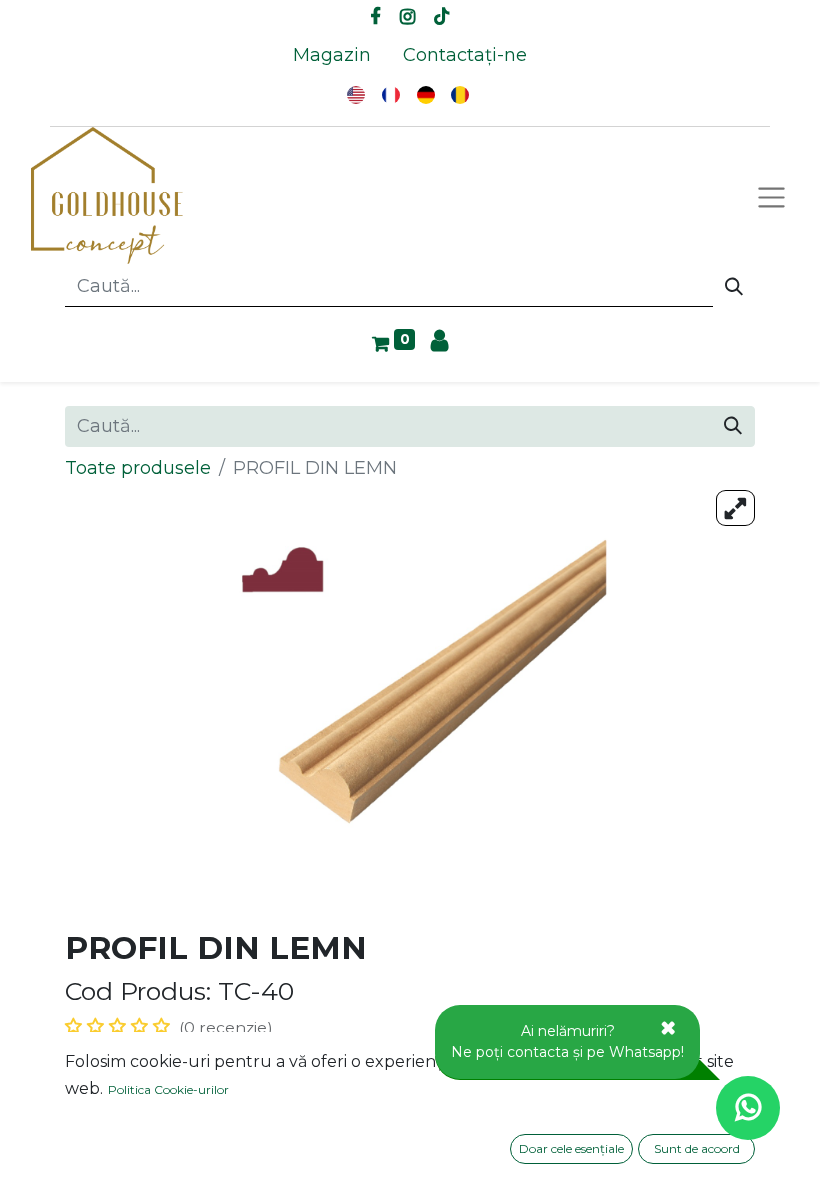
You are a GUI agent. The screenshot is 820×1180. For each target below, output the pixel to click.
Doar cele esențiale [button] (571, 1148)
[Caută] (734, 287)
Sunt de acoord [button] (697, 1148)
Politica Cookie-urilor (168, 1089)
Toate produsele (138, 468)
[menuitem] (332, 55)
